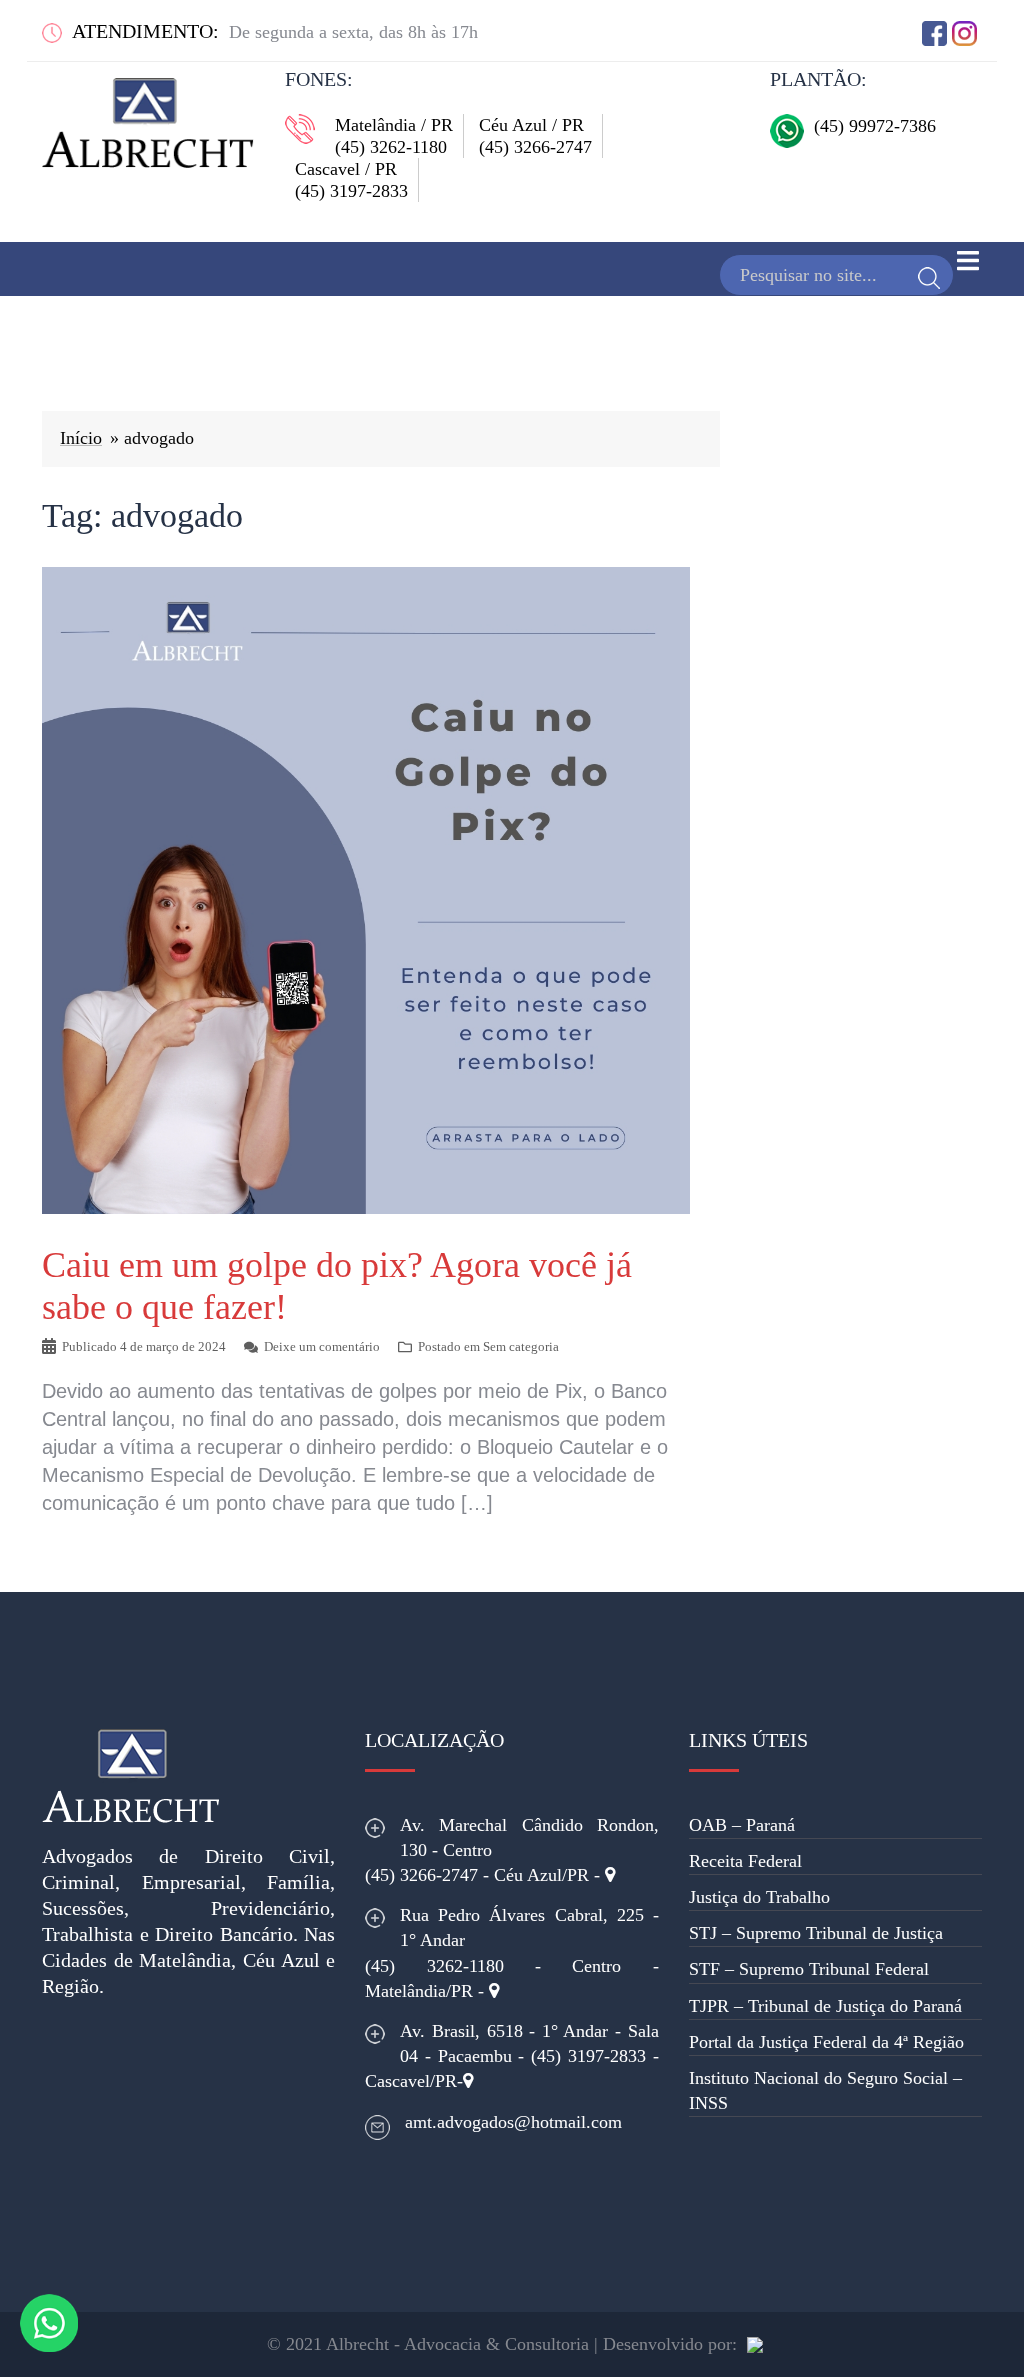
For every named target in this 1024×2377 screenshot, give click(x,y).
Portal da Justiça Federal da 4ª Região (826, 2042)
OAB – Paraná (742, 1825)
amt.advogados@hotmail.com (513, 2122)
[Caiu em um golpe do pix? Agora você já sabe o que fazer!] (366, 889)
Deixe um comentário (322, 1346)
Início (81, 438)
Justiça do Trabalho (759, 1897)
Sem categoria (521, 1346)
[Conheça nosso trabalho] (755, 2344)
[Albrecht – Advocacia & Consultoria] (148, 116)
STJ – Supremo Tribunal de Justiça (816, 1933)
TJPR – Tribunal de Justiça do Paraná (825, 2006)
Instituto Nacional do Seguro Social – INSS (825, 2090)
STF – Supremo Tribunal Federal (809, 1969)
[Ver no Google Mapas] (610, 1875)
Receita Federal (745, 1861)
